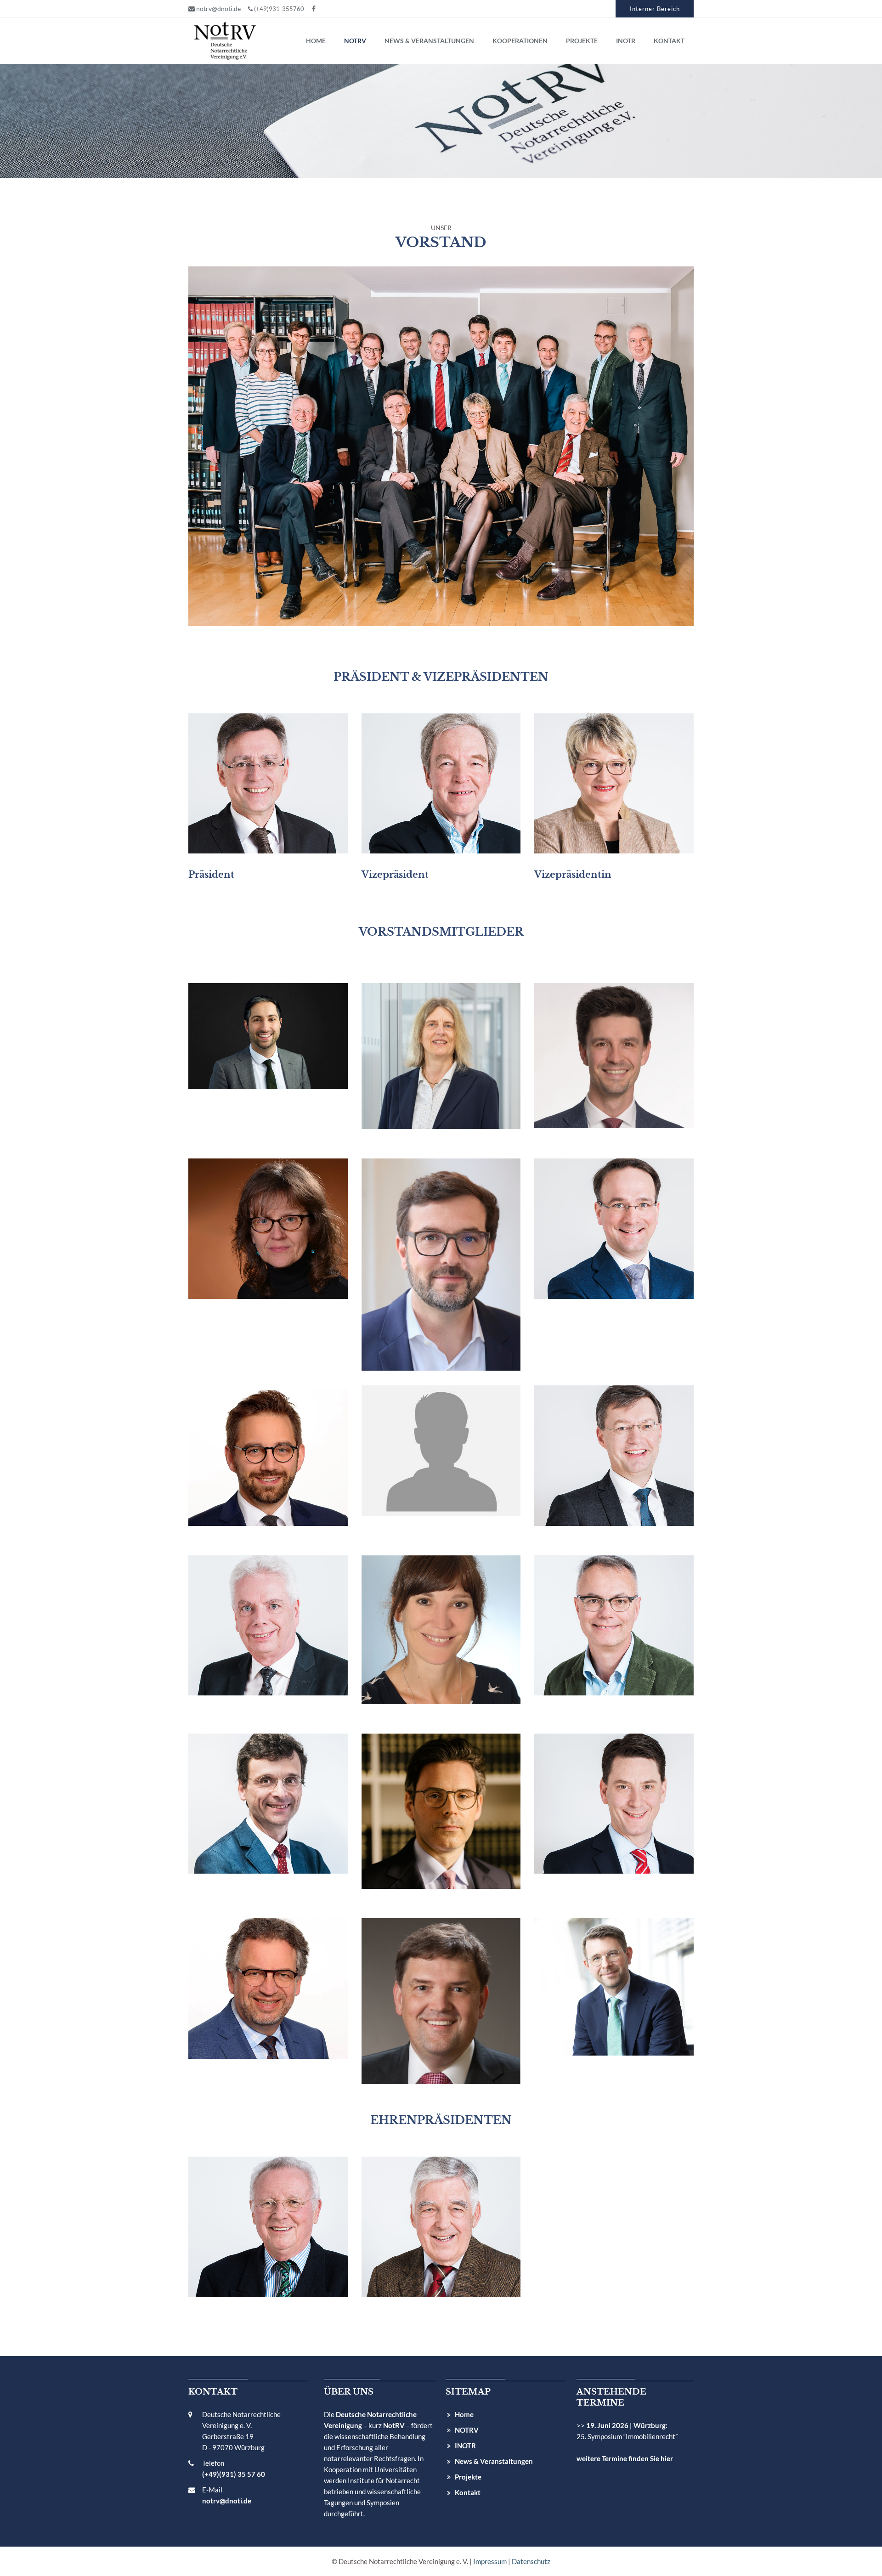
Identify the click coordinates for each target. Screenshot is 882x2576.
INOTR (465, 2446)
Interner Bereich (655, 9)
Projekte (468, 2477)
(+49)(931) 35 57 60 (234, 2474)
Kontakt (468, 2492)
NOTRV (467, 2430)
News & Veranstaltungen (494, 2461)
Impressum (490, 2561)
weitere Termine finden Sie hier (625, 2458)
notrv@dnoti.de (218, 8)
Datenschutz (531, 2561)
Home (464, 2414)
